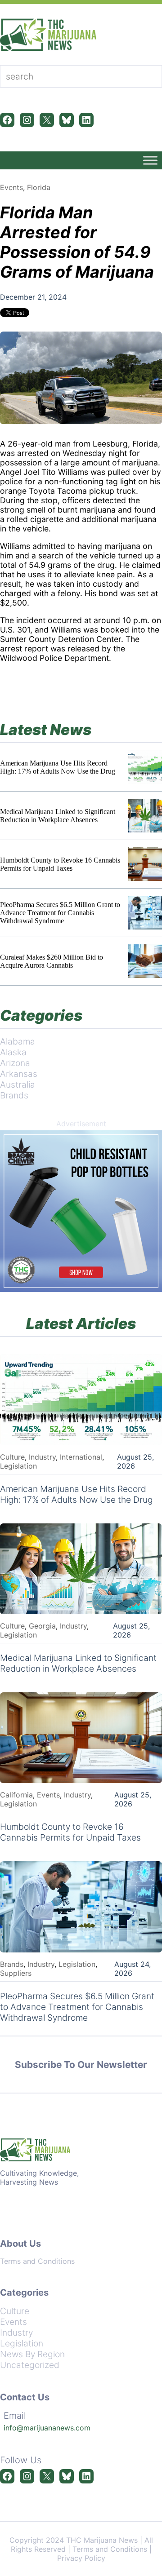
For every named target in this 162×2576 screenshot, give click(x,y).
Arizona (15, 1063)
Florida (39, 187)
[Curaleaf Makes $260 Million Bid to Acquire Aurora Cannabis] (145, 961)
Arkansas (19, 1074)
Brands (14, 1095)
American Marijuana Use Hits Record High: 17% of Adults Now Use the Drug (58, 767)
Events (11, 187)
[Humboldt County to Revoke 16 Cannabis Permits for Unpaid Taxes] (145, 864)
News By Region (32, 2354)
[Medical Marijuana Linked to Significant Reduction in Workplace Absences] (145, 816)
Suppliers (16, 1973)
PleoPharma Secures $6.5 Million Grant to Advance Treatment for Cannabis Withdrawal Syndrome (60, 913)
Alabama (18, 1041)
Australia (18, 1084)
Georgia (42, 1626)
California (16, 1795)
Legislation (18, 1466)
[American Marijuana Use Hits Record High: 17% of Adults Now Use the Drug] (145, 767)
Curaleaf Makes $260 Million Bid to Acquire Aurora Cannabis (52, 961)
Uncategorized (30, 2365)
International (81, 1457)
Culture (12, 1457)
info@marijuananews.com (47, 2428)
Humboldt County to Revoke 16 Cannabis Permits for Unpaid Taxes (60, 864)
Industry (42, 1457)
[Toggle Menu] (150, 160)
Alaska (13, 1052)
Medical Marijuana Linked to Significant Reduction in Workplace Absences (58, 816)
